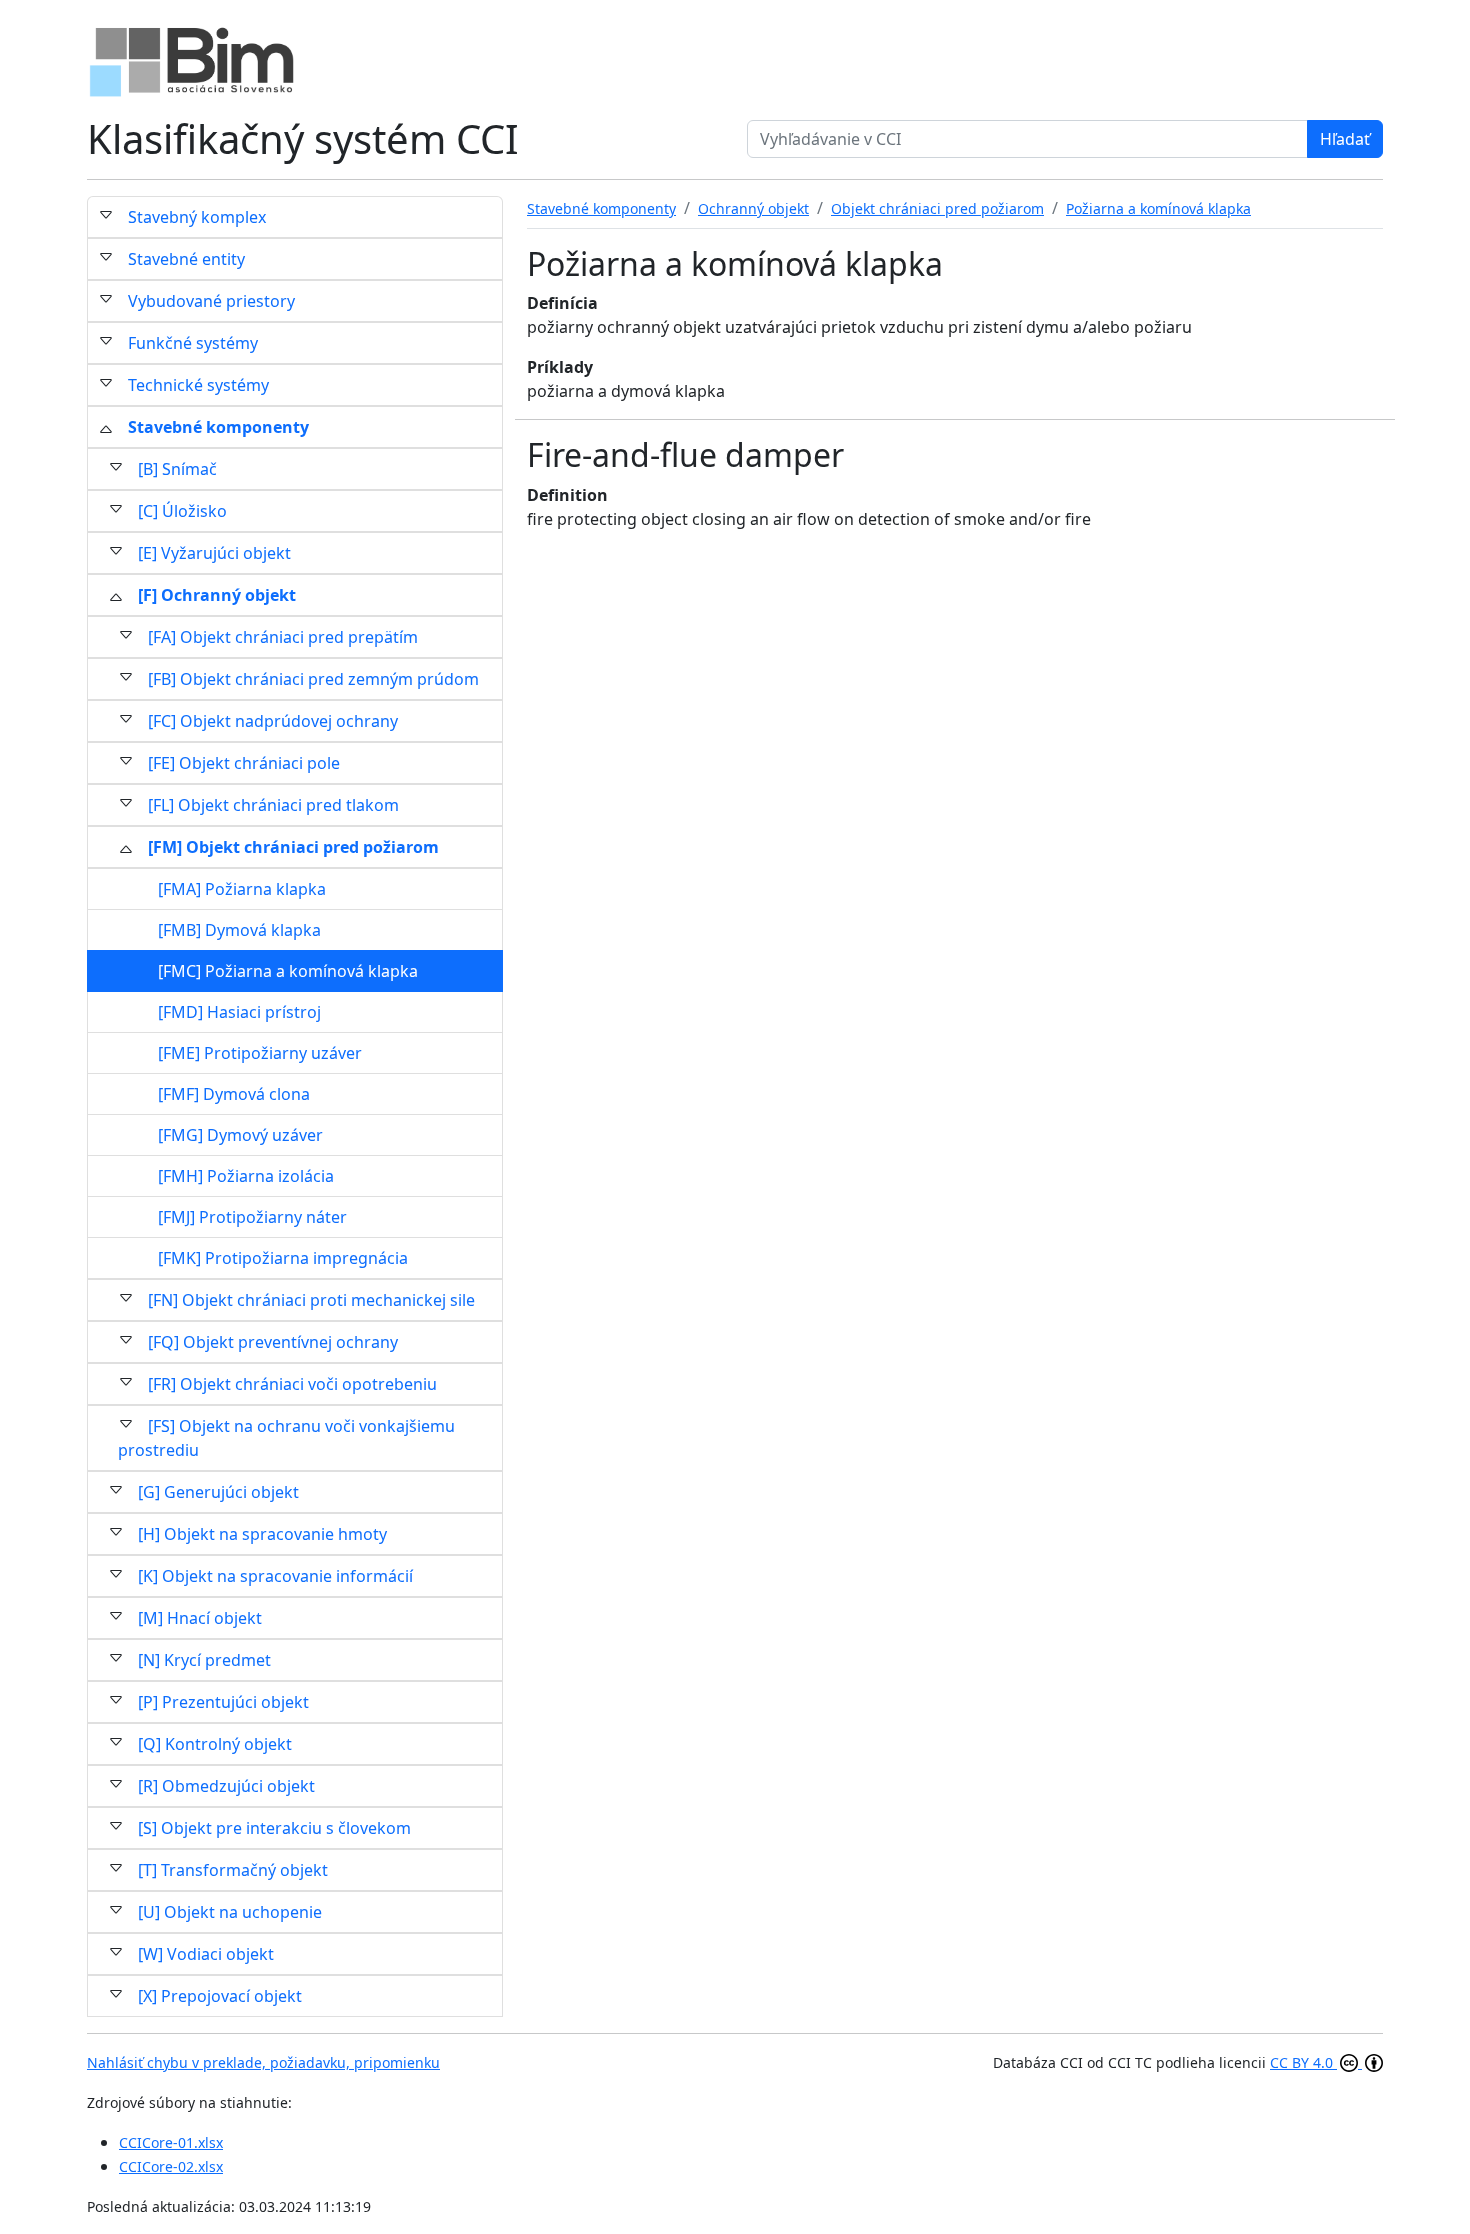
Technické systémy (198, 385)
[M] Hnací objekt (200, 1618)
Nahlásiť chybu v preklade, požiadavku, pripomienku (263, 2062)
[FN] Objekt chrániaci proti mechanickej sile (311, 1300)
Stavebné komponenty (218, 427)
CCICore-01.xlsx (171, 2142)
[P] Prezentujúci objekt (223, 1702)
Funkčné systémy (193, 343)
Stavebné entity (186, 259)
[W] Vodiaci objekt (206, 1954)
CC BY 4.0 (1303, 2062)
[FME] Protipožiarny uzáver (260, 1053)
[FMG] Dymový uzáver (240, 1135)
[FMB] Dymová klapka (239, 930)
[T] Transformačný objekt (233, 1870)
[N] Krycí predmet (204, 1660)
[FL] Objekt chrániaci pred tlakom (273, 805)
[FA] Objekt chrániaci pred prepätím (283, 637)
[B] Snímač (177, 469)
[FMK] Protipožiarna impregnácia (283, 1258)
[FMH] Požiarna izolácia (246, 1176)
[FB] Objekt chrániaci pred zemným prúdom (313, 679)
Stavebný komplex (197, 217)
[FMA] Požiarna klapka (242, 889)
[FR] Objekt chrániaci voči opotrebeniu (292, 1384)
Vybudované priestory (211, 301)
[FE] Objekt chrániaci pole (244, 763)
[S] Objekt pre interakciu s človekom (274, 1828)
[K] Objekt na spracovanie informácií (275, 1576)
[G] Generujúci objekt (218, 1492)
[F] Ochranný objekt (217, 595)
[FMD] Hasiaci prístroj (239, 1012)
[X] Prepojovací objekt (220, 1996)
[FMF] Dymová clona (234, 1094)
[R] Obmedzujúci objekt (226, 1786)
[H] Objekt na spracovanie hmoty (262, 1534)
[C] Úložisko (182, 511)
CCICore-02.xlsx (171, 2166)
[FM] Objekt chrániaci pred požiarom (293, 847)
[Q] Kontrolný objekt (215, 1744)
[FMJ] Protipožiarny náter (252, 1217)
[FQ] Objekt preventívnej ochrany (273, 1342)
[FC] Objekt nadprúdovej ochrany (273, 721)
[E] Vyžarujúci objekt (214, 553)
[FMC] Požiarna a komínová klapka (288, 971)
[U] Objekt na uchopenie (230, 1912)
